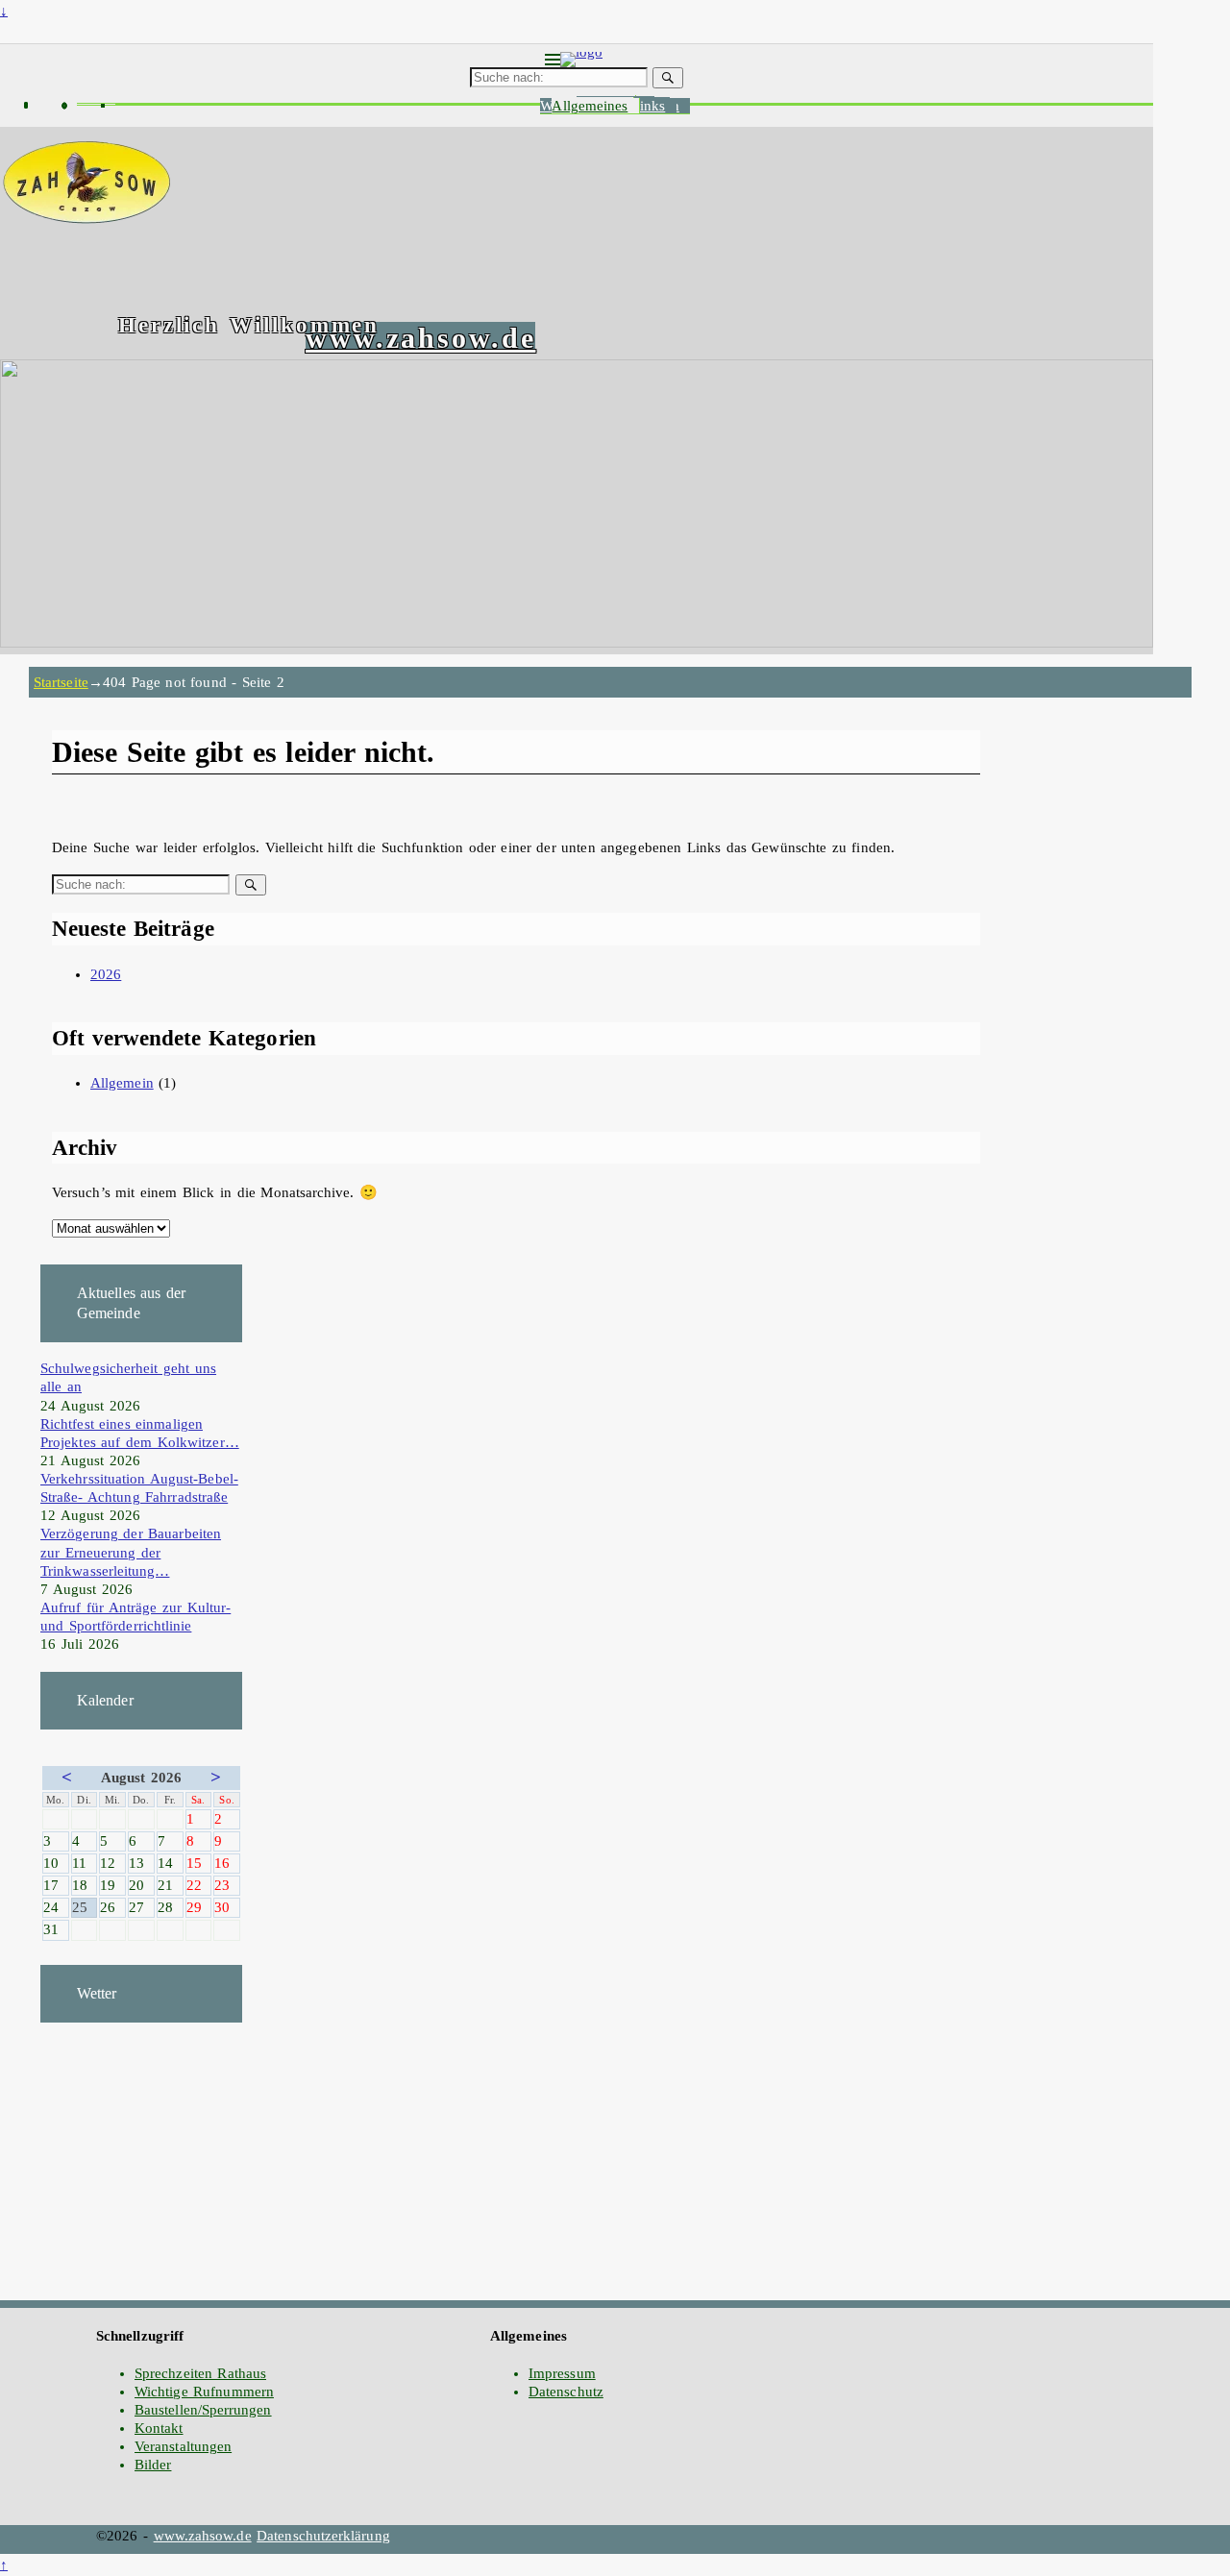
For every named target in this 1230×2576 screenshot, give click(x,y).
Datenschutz (566, 2392)
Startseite (61, 682)
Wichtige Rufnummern (204, 2392)
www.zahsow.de (420, 338)
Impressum (562, 2373)
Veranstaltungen (183, 2446)
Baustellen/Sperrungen (203, 2410)
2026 (106, 974)
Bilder (153, 2465)
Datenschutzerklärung (323, 2536)
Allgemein (122, 1083)
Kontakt (159, 2428)
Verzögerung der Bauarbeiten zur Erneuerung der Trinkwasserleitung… (131, 1552)
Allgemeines (590, 106)
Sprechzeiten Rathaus (200, 2373)
